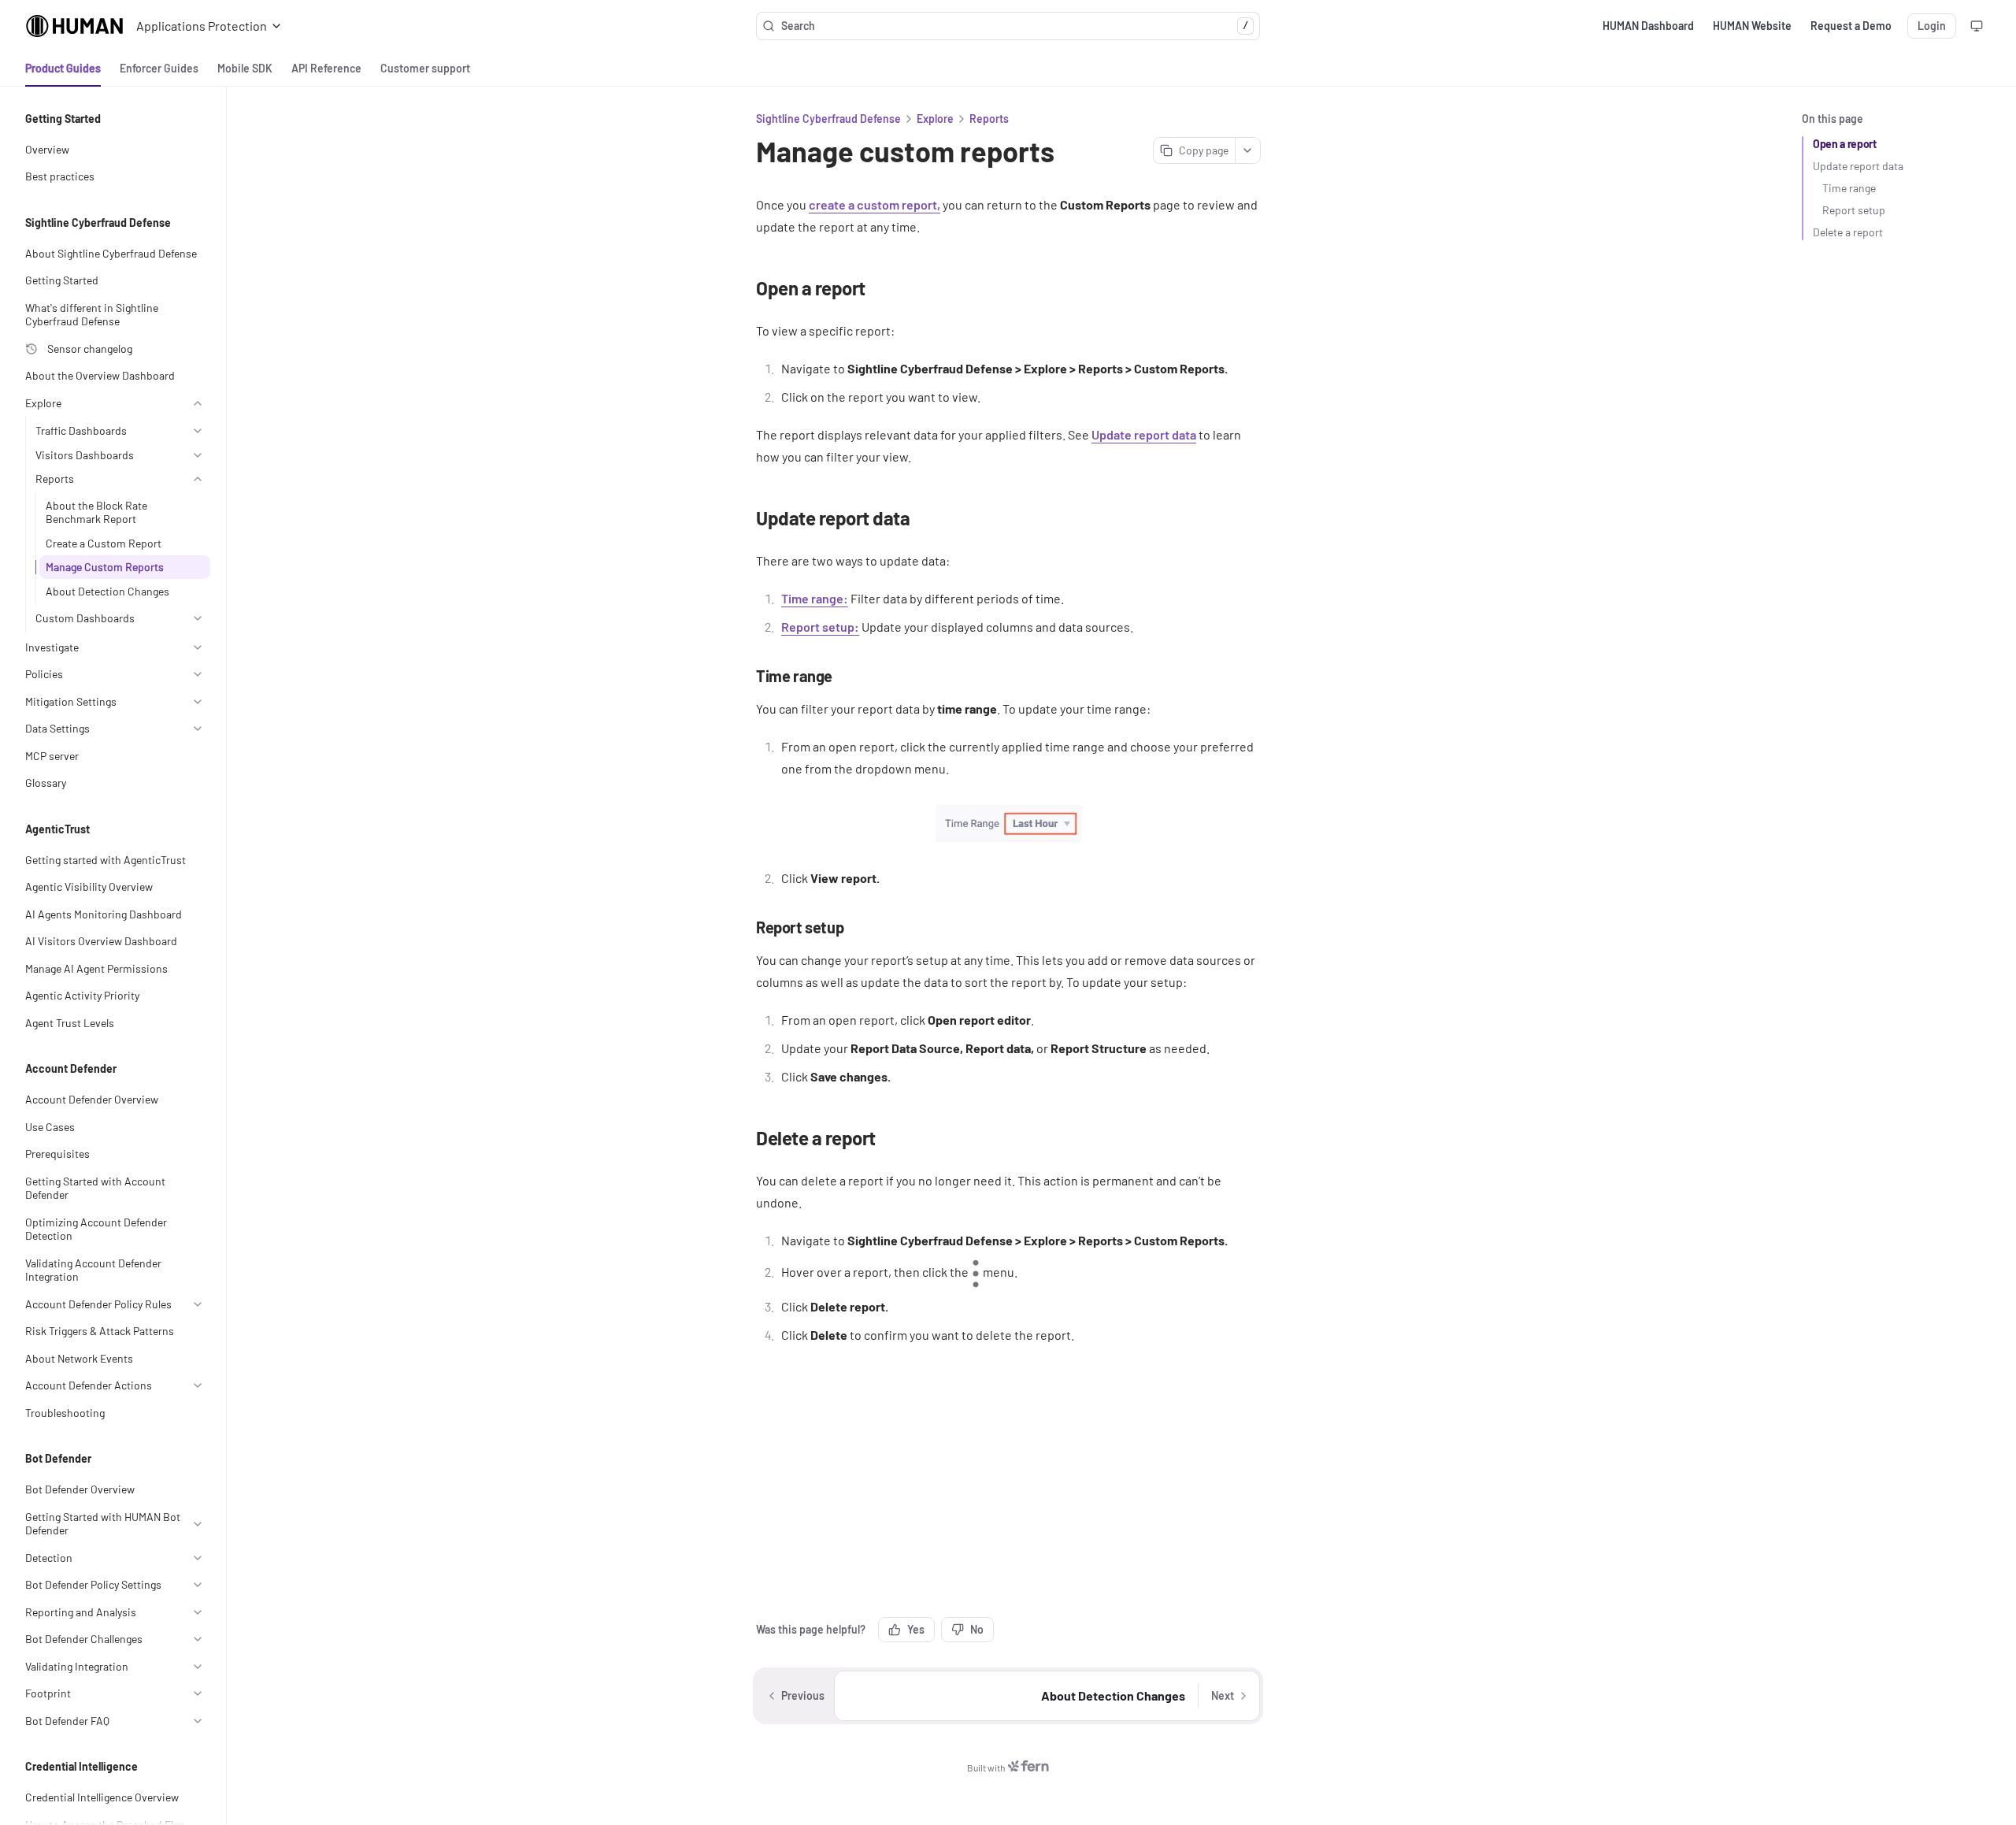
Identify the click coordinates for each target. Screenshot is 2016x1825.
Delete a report (1848, 232)
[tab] (63, 69)
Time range (1849, 188)
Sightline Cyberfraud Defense (828, 119)
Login (1932, 26)
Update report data (1858, 166)
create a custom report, (875, 204)
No (977, 1629)
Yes (916, 1629)
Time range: (815, 598)
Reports (989, 119)
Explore (935, 119)
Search (1015, 26)
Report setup (1854, 210)
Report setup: (820, 627)
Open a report (1844, 144)
